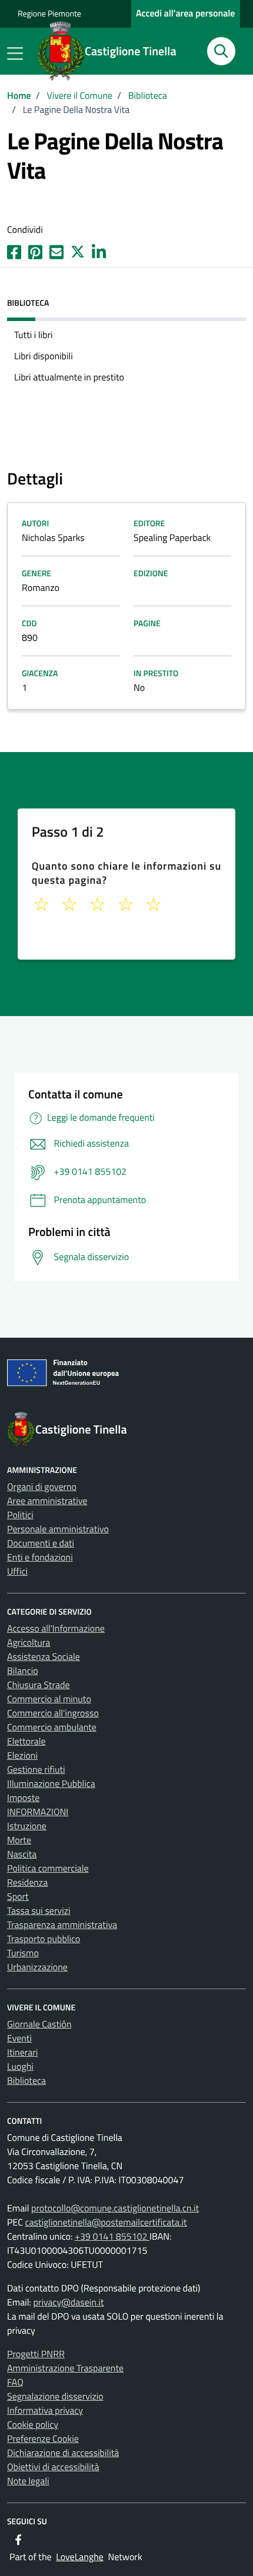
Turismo (23, 1953)
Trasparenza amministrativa (62, 1925)
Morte (19, 1840)
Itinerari (22, 2053)
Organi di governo (42, 1487)
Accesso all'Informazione (56, 1629)
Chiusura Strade (39, 1685)
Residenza (27, 1883)
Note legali (28, 2481)
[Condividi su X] (78, 251)
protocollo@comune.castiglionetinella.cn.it (115, 2209)
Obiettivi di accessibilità (53, 2467)
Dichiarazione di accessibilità (63, 2453)
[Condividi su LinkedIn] (99, 251)
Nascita (22, 1855)
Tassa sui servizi (39, 1911)
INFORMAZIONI (38, 1812)
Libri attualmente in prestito (69, 377)
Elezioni (22, 1756)
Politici (20, 1515)
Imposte (23, 1798)
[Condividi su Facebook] (14, 251)
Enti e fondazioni (40, 1558)
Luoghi (20, 2067)
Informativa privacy (45, 2411)
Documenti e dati (41, 1543)
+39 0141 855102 (112, 2237)
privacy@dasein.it (68, 2303)
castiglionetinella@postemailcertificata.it (106, 2223)
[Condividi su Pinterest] (35, 251)
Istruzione (27, 1826)
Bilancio (23, 1671)
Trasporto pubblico (44, 1939)
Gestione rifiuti (36, 1770)
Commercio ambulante (52, 1728)
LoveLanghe (80, 2557)
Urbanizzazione (37, 1967)
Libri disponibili (44, 356)
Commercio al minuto (49, 1699)
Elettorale (26, 1742)
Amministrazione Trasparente (65, 2368)
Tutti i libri (33, 335)
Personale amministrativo (58, 1529)
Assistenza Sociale (44, 1657)
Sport (18, 1897)
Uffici (17, 1572)
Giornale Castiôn (39, 2024)
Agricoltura (29, 1643)
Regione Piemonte (49, 14)
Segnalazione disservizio (55, 2397)
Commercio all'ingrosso (53, 1713)
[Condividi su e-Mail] (56, 251)
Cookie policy (33, 2425)
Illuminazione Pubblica (51, 1784)
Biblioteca (26, 2081)
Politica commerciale (48, 1869)
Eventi (19, 2039)
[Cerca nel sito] (221, 51)
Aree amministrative (47, 1501)
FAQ (15, 2383)
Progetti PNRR (36, 2354)
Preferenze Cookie (43, 2439)
